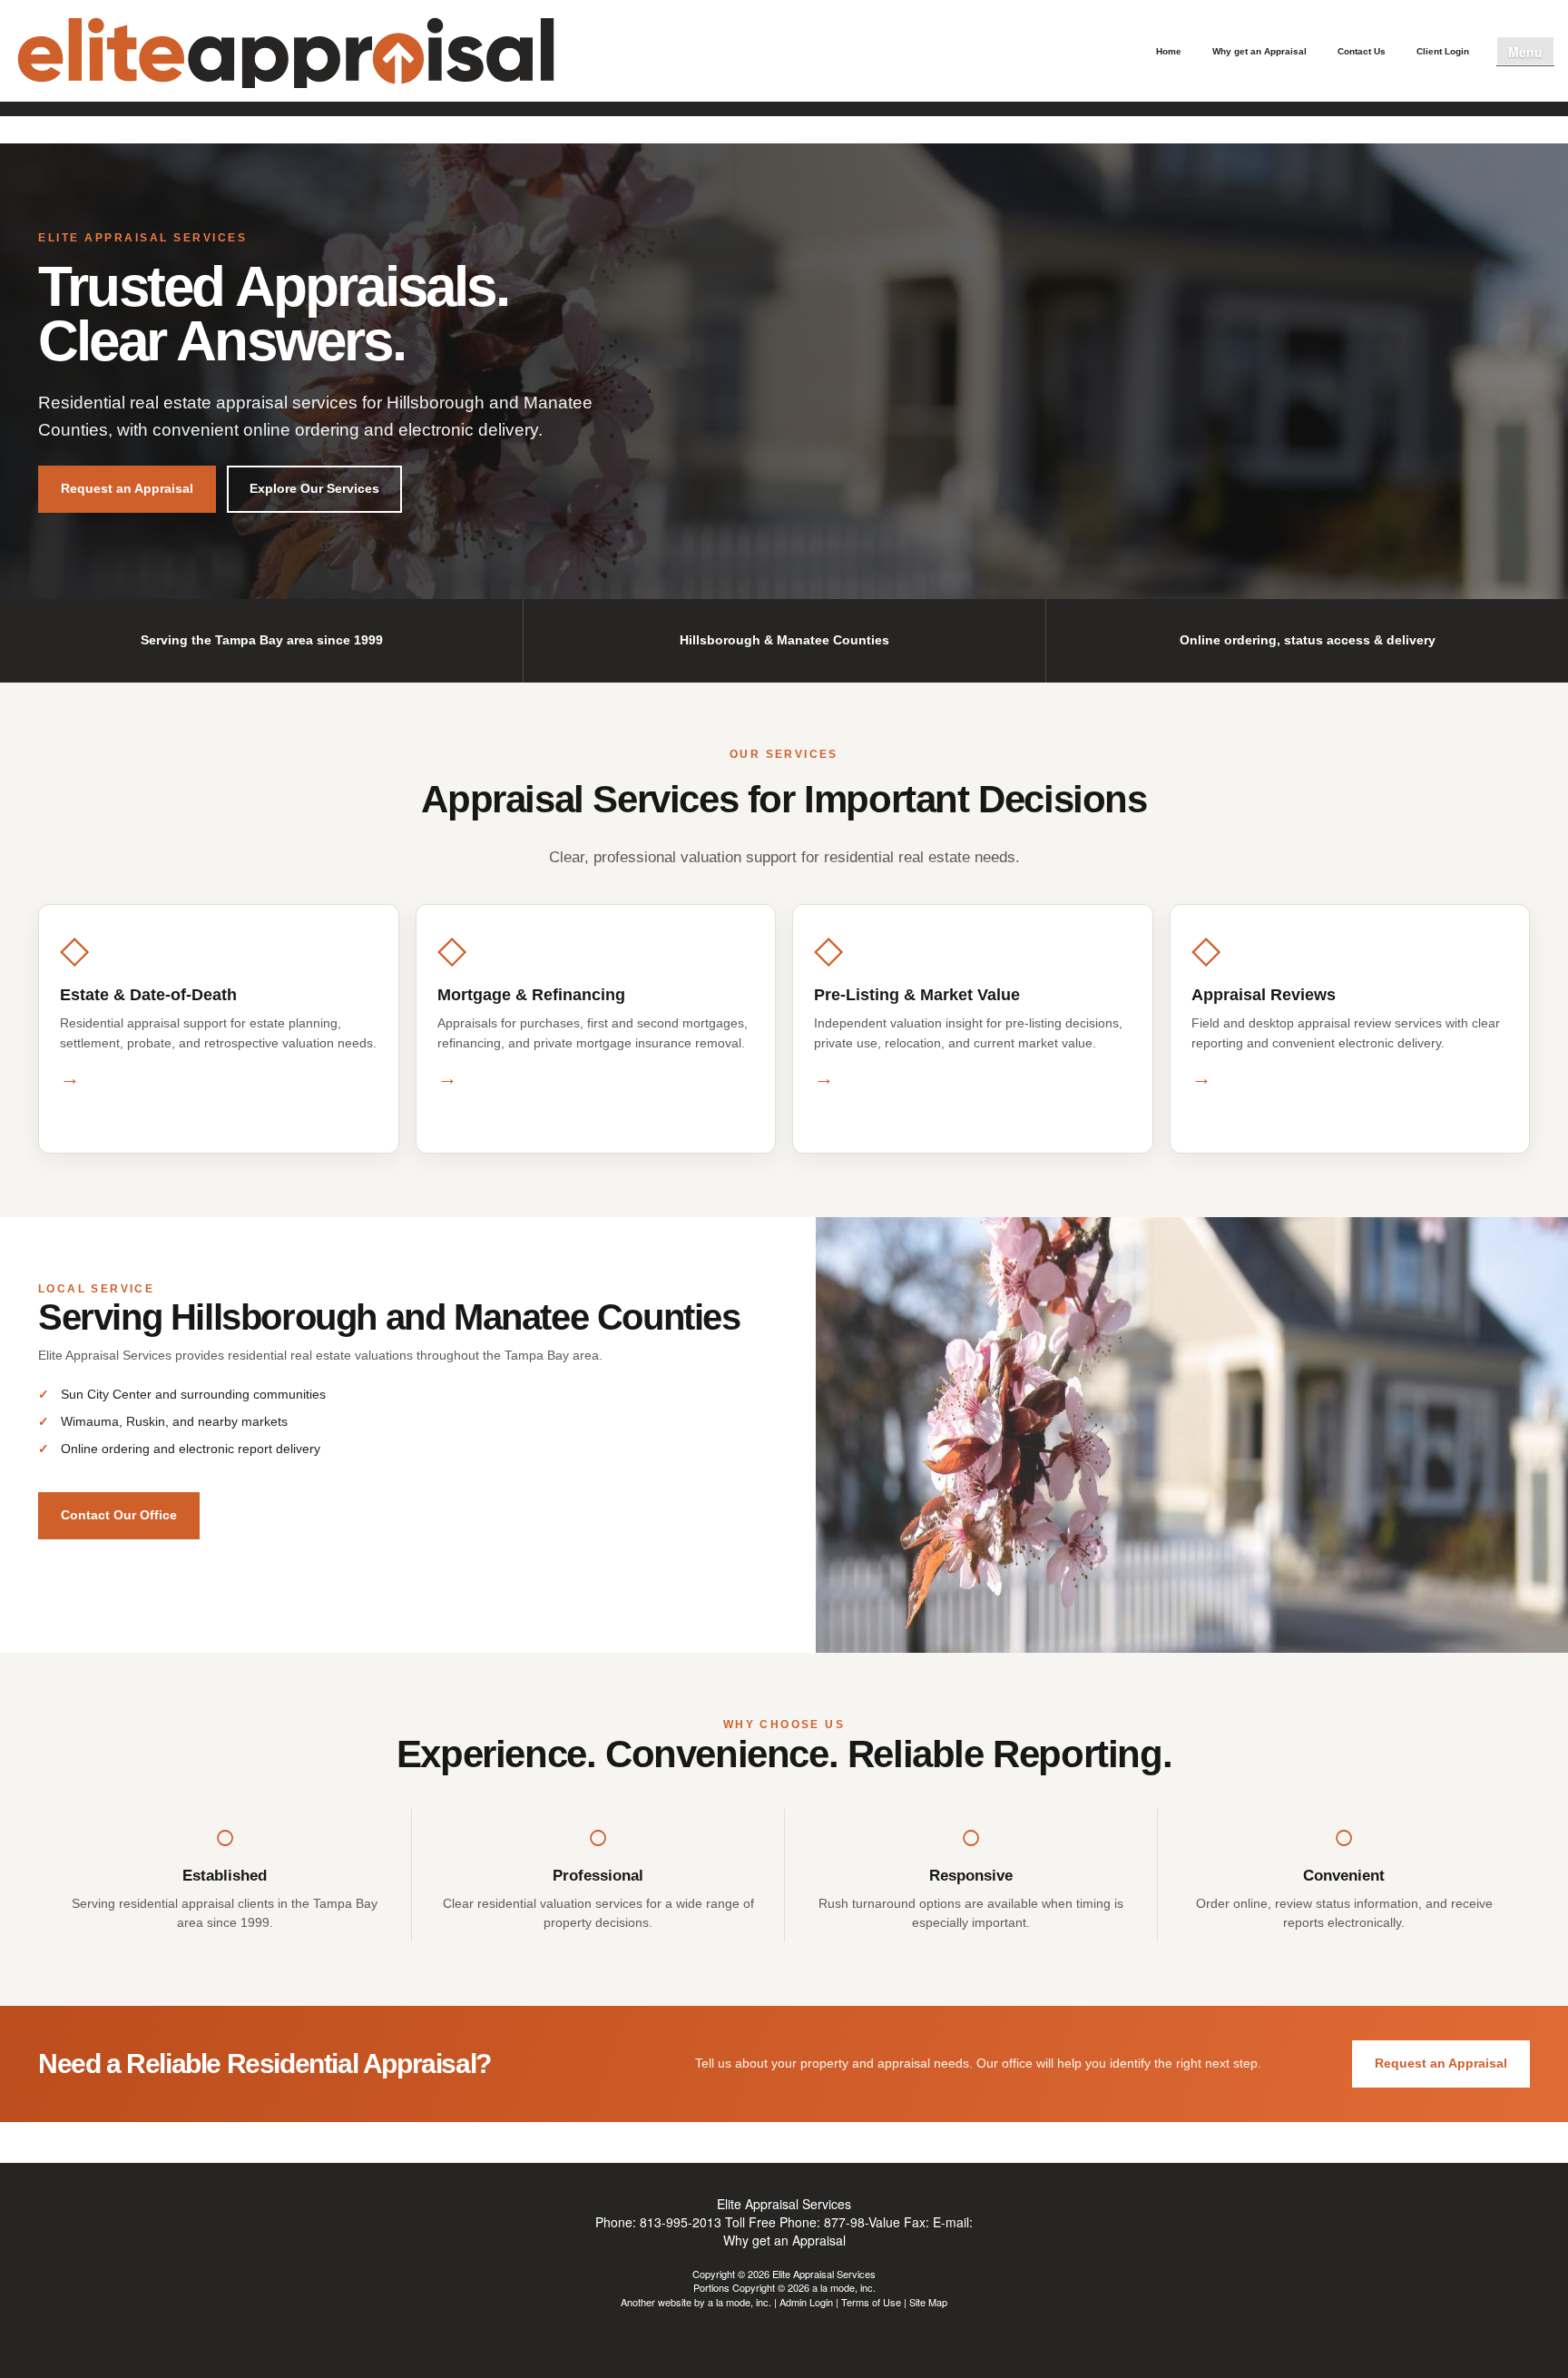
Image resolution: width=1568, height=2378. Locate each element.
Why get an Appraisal (1259, 51)
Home (1169, 51)
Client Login (1443, 51)
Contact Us (1362, 51)
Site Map (928, 2302)
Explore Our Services (314, 488)
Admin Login (806, 2302)
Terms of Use (871, 2302)
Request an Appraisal (127, 488)
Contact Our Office (119, 1515)
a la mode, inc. (740, 2302)
